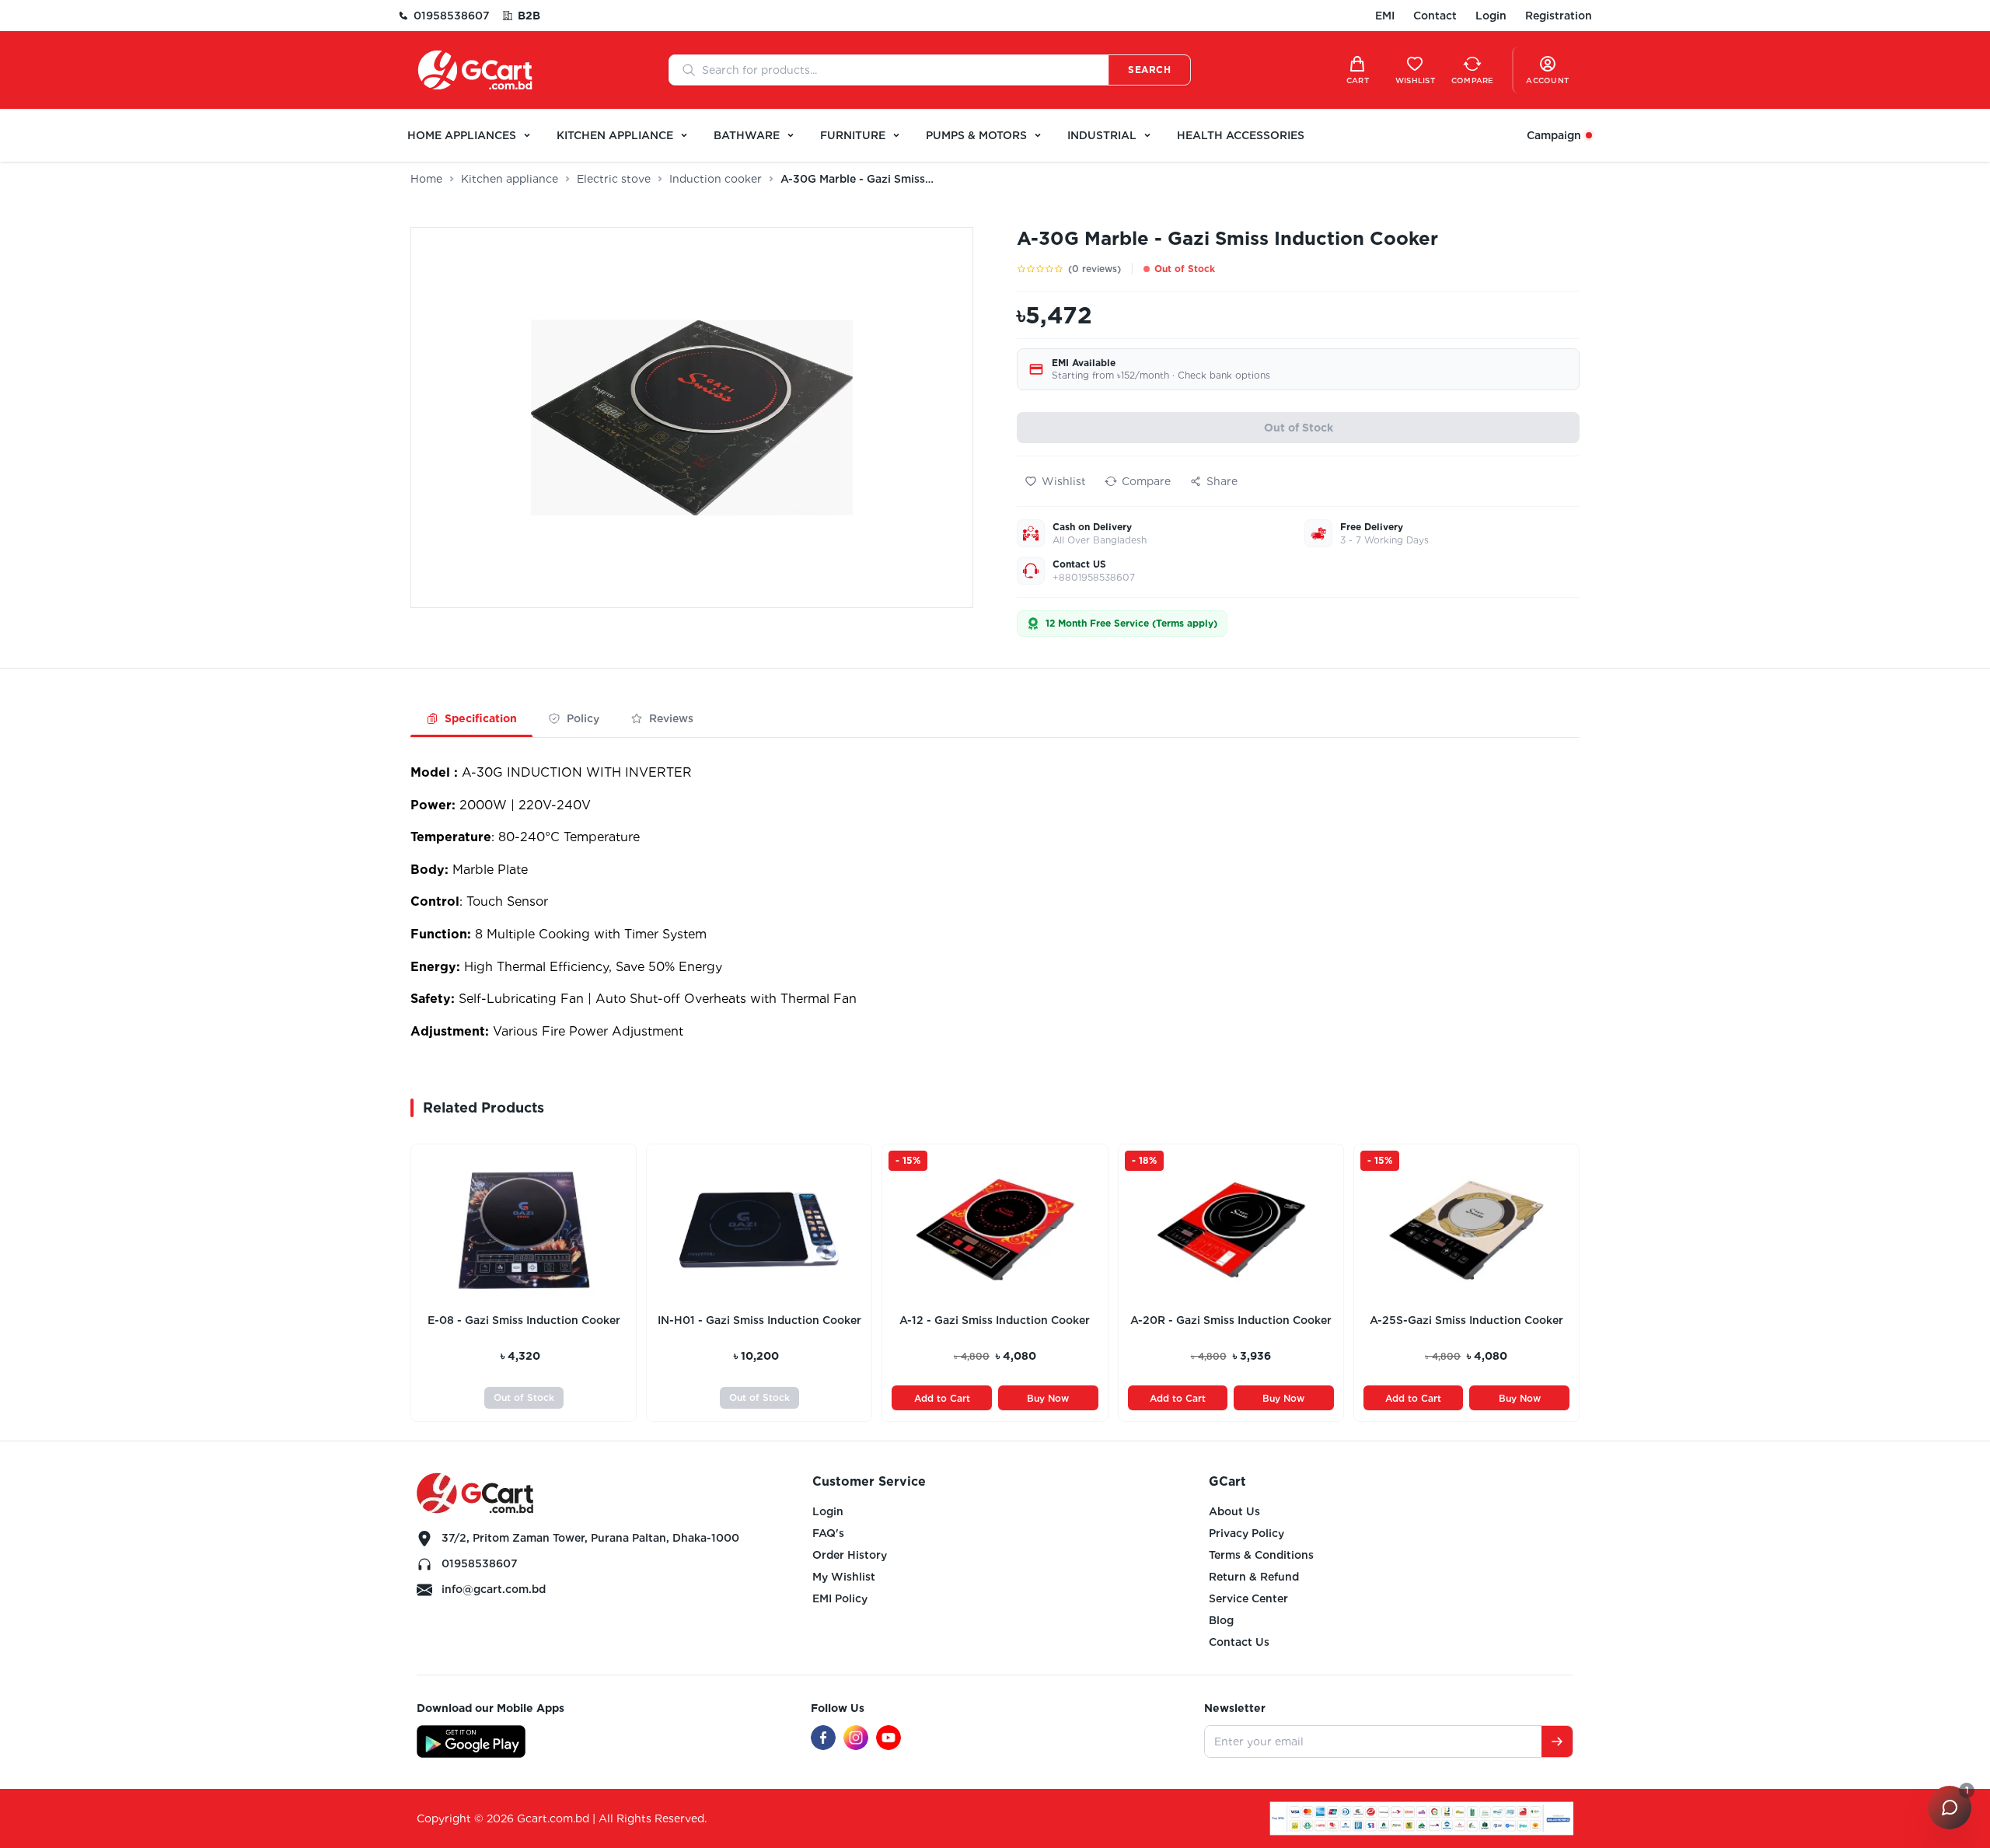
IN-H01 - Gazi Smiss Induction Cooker (759, 1320)
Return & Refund (1254, 1577)
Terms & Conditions (1261, 1555)
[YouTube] (889, 1738)
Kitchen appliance (510, 179)
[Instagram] (856, 1738)
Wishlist (1064, 481)
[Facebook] (823, 1738)
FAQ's (828, 1533)
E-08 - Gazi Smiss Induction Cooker (524, 1320)
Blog (1221, 1620)
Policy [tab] (583, 718)
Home (426, 179)
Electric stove (614, 179)
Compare (1146, 481)
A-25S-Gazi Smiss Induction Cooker (1466, 1320)
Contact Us (1239, 1642)
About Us (1234, 1511)
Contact (1435, 16)
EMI (1385, 16)
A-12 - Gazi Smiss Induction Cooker (995, 1320)
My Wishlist (844, 1577)
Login (1491, 16)
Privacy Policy (1246, 1533)
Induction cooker (716, 179)
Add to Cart (942, 1398)
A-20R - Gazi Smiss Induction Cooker (1231, 1320)
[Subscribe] (1557, 1741)
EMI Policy (840, 1598)
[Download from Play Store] (471, 1741)
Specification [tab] (481, 718)
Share (1222, 481)
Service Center (1248, 1598)
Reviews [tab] (671, 718)
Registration (1559, 16)
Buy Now (1048, 1398)
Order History (850, 1555)
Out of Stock (1299, 428)
